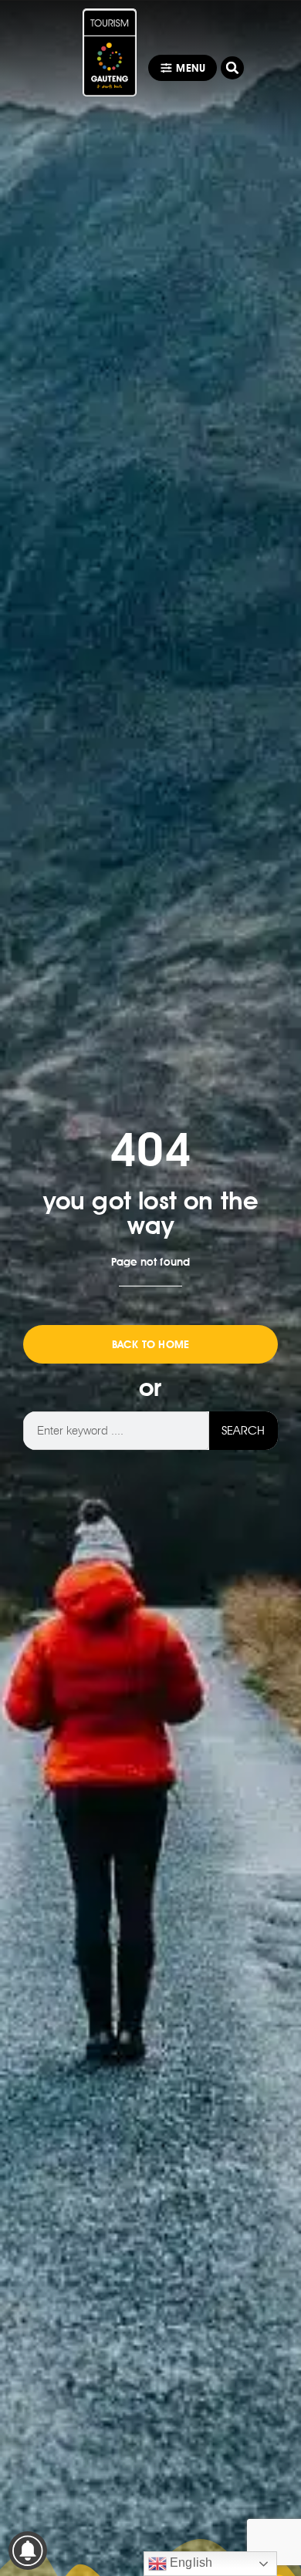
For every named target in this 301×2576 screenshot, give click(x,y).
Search (243, 1430)
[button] (232, 68)
